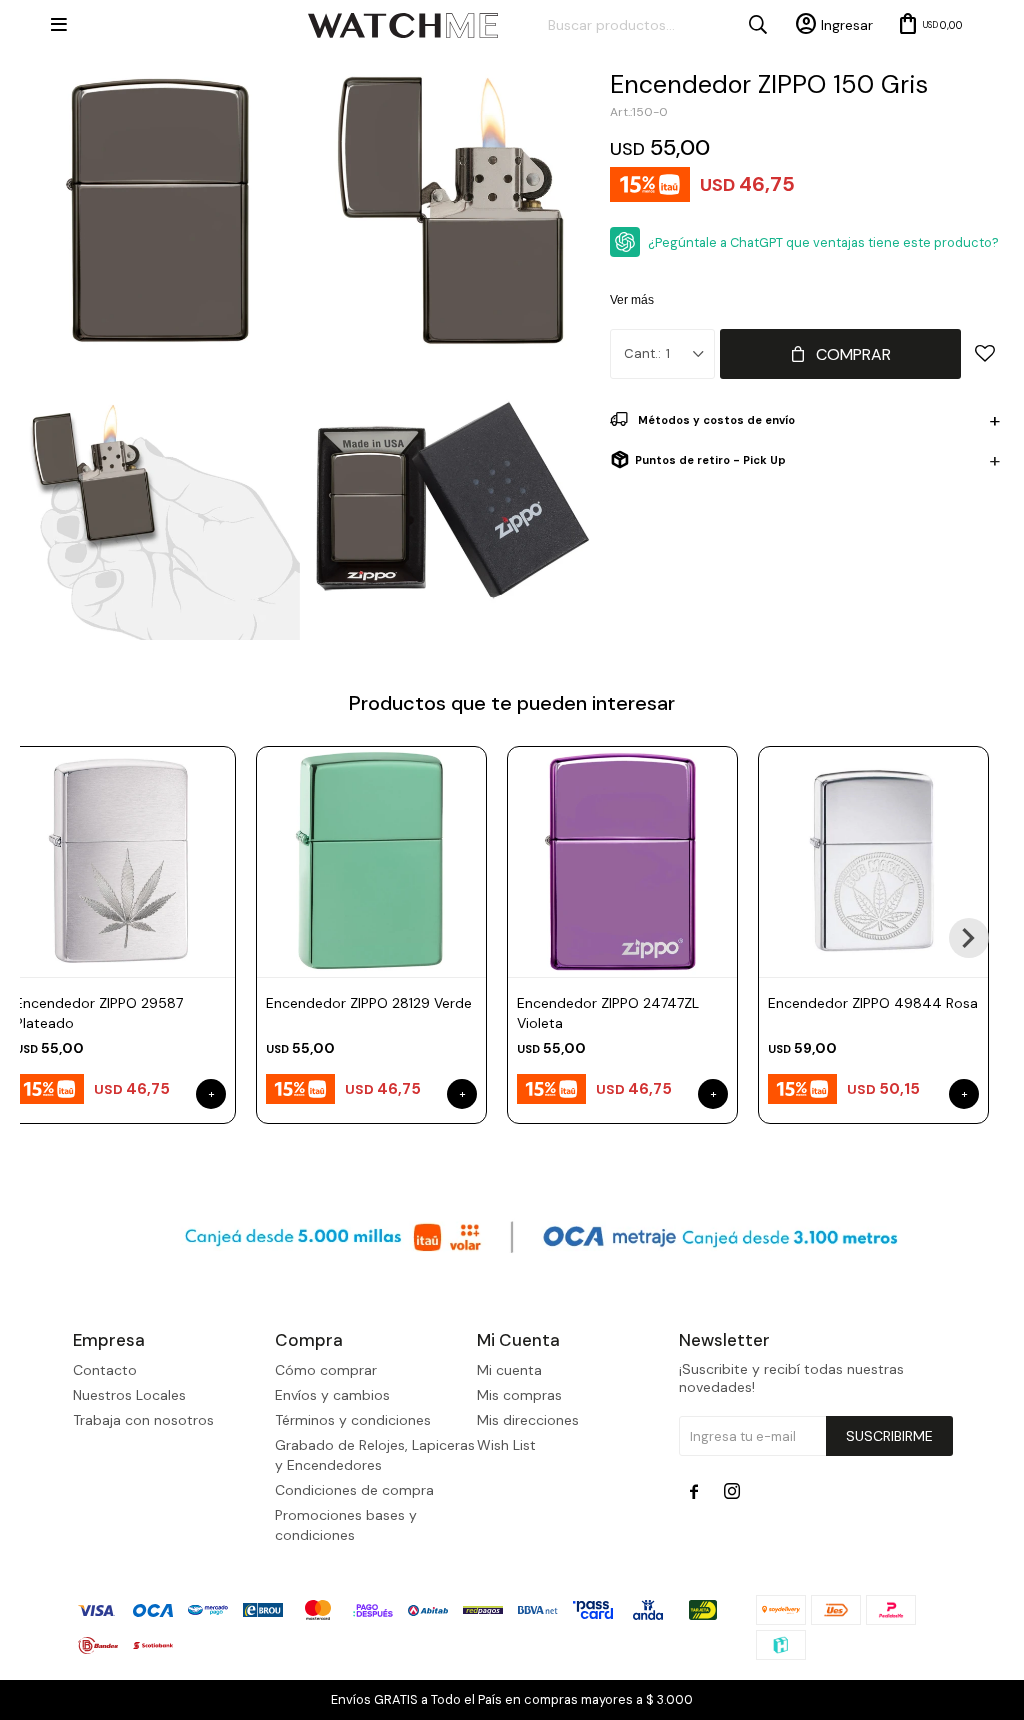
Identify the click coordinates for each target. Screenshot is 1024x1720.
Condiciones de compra (354, 1490)
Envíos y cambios (332, 1395)
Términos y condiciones (353, 1420)
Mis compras (519, 1395)
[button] (969, 938)
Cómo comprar (326, 1370)
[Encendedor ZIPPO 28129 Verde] (371, 861)
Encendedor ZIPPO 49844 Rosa (873, 1003)
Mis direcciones (528, 1420)
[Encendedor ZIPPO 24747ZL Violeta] (622, 861)
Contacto (105, 1370)
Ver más (632, 300)
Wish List (506, 1445)
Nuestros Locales (129, 1395)
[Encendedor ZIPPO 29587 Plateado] (120, 861)
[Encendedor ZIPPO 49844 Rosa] (873, 861)
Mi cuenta (509, 1370)
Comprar (853, 354)
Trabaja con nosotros (143, 1420)
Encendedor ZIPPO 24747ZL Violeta (608, 1013)
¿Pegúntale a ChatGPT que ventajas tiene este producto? (823, 242)
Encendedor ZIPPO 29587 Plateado (99, 1013)
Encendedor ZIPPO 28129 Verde (369, 1003)
